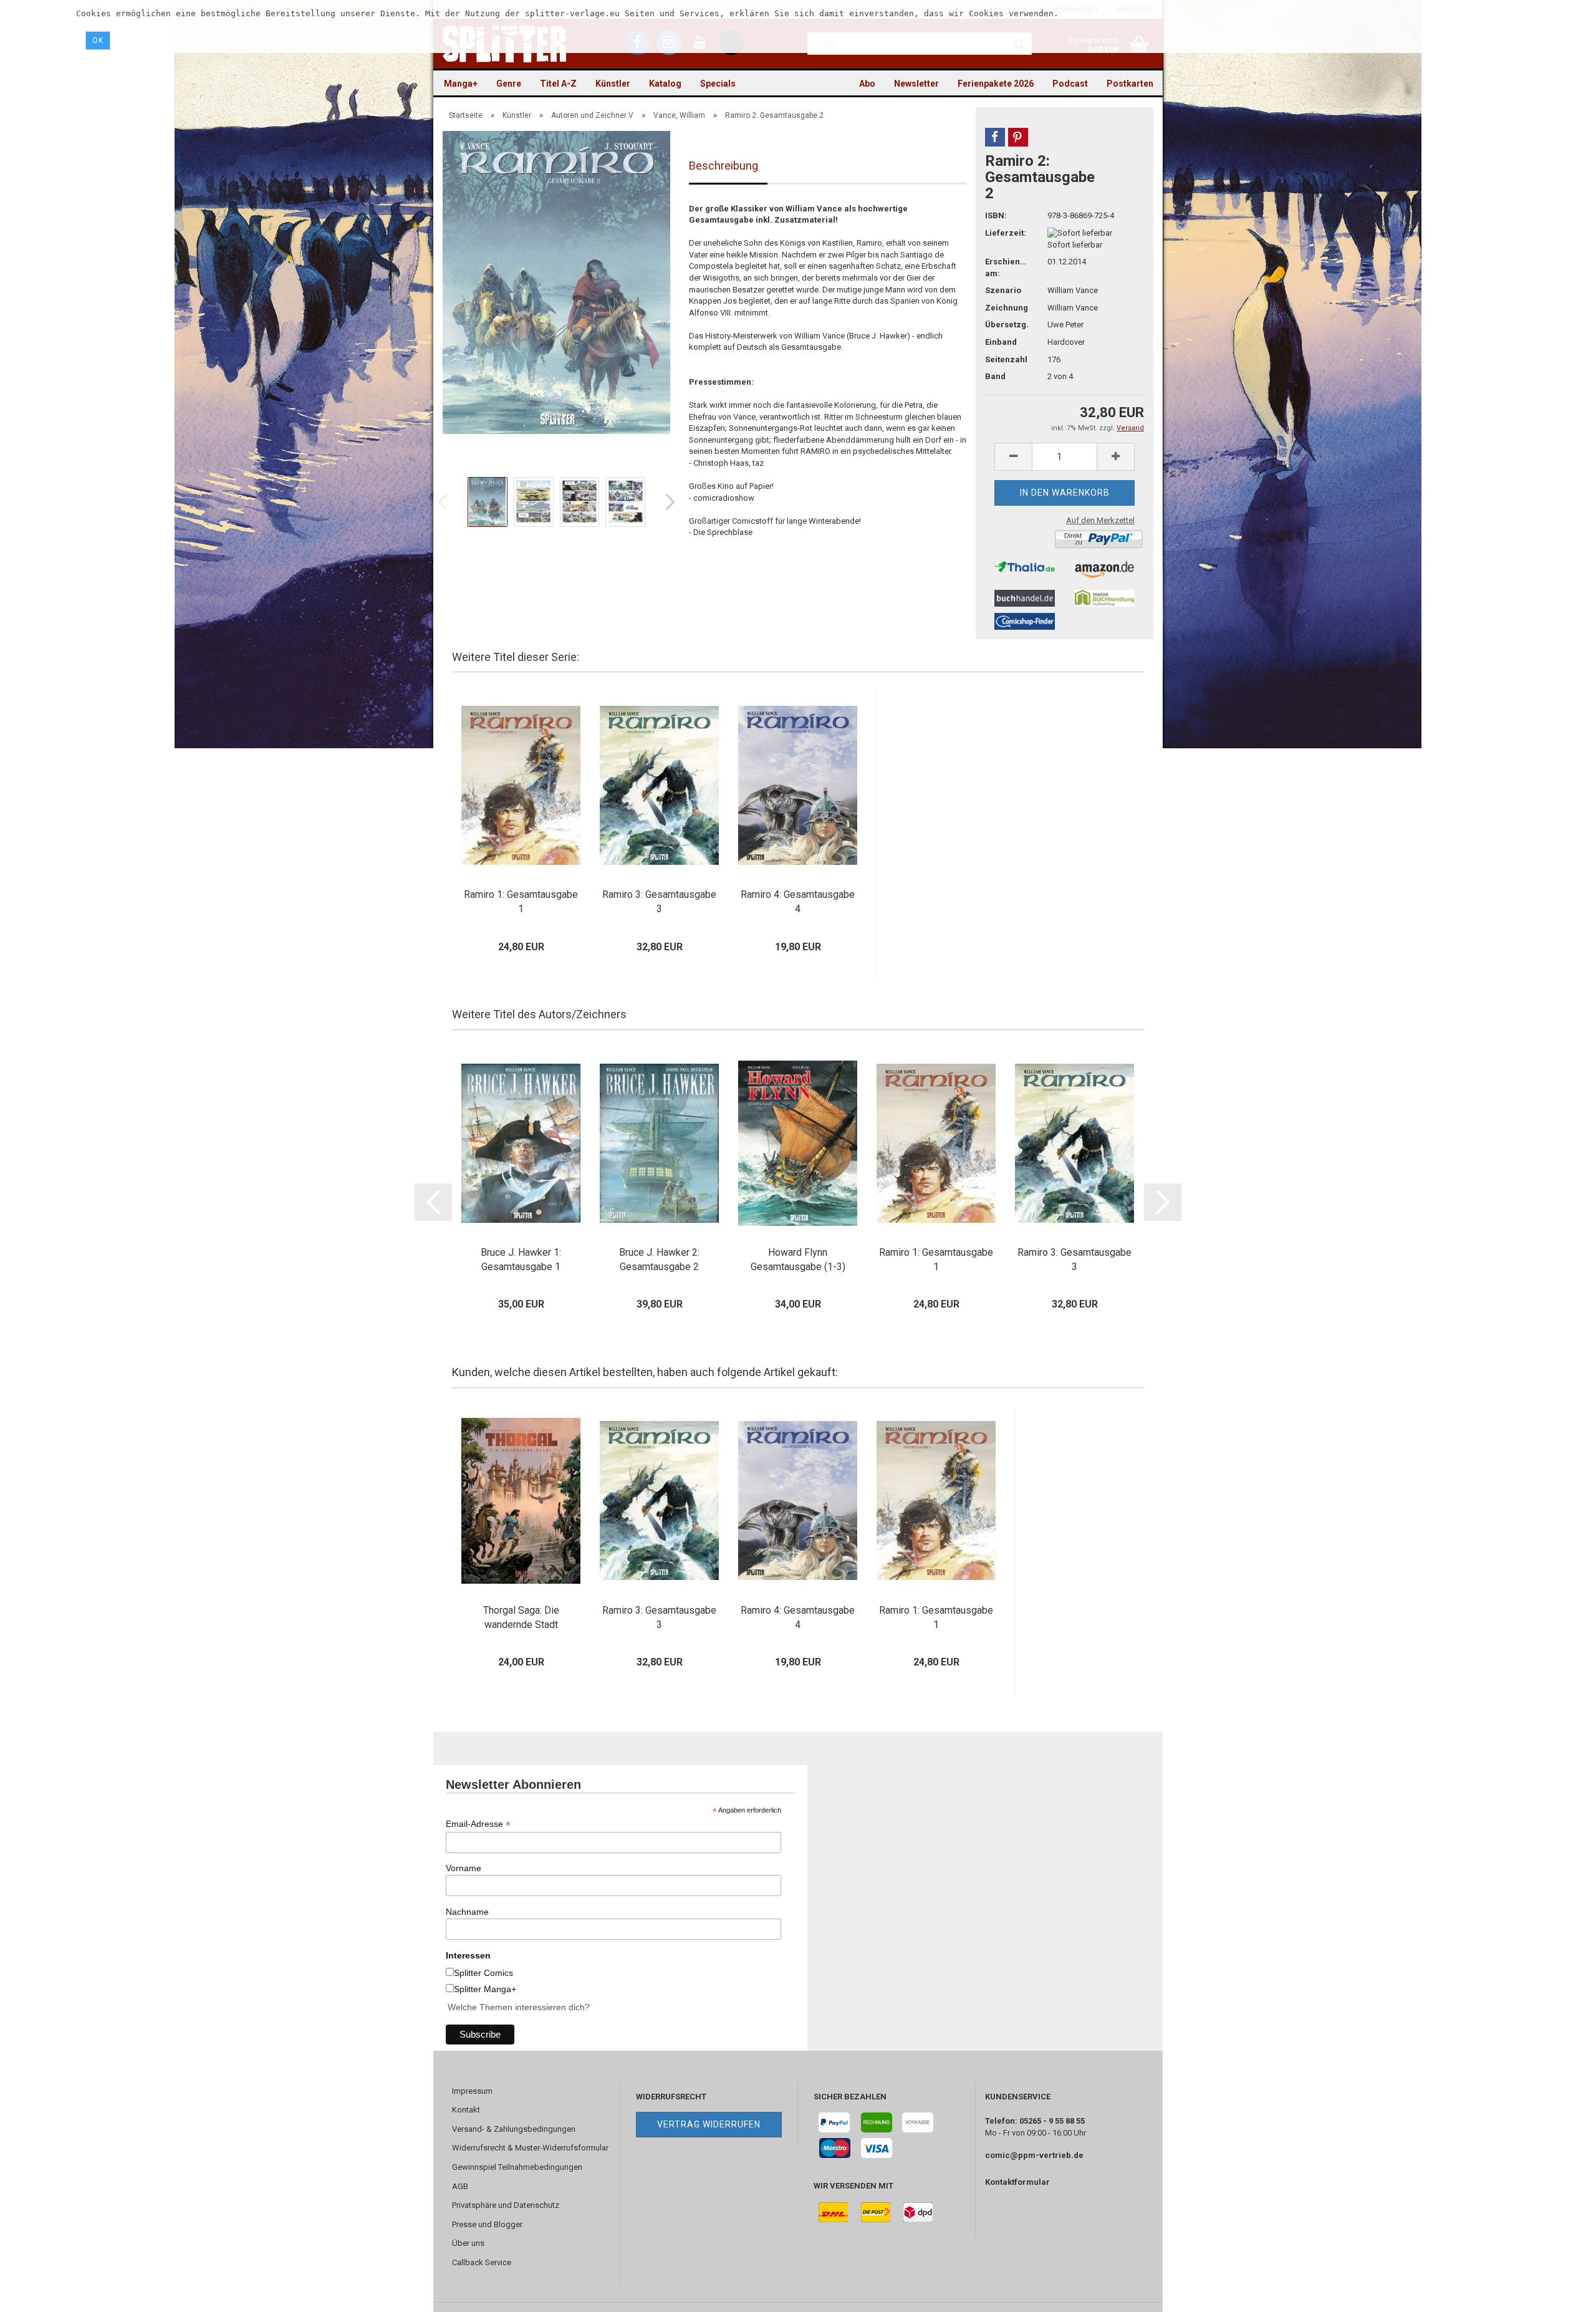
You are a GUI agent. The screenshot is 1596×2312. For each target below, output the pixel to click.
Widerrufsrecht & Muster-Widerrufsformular (530, 2148)
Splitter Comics (483, 1973)
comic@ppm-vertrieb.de (1034, 2155)
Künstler (613, 84)
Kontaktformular (1017, 2182)
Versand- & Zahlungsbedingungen (514, 2129)
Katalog (665, 84)
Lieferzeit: (1006, 233)
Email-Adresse (478, 1824)
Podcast (1070, 84)
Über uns (468, 2243)
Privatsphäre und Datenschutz (506, 2205)
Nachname (467, 1912)
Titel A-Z (558, 84)
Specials (718, 84)
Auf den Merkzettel (1100, 520)
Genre (509, 84)
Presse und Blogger (487, 2224)
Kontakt (466, 2110)
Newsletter (916, 84)
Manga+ (461, 84)
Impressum (472, 2091)
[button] (995, 137)
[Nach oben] (1562, 2293)
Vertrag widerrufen (709, 2124)
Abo (867, 84)
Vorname (464, 1868)
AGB (460, 2186)
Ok (98, 41)
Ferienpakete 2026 (996, 84)
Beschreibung (723, 166)
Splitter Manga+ (485, 1989)
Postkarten (1130, 84)
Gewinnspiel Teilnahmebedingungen (517, 2167)
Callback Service (482, 2262)
